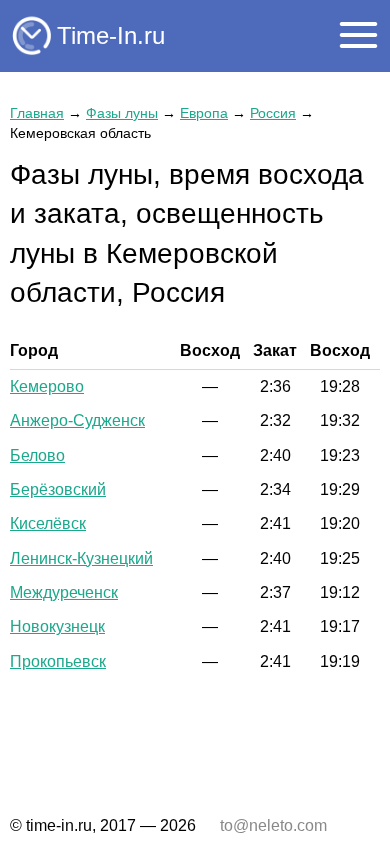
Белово (37, 455)
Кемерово (47, 386)
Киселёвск (48, 523)
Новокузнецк (57, 626)
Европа (204, 113)
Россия (273, 113)
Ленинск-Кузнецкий (81, 558)
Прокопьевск (58, 661)
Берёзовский (58, 489)
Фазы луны (122, 113)
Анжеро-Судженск (77, 420)
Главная (37, 113)
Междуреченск (64, 592)
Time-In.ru (111, 35)
